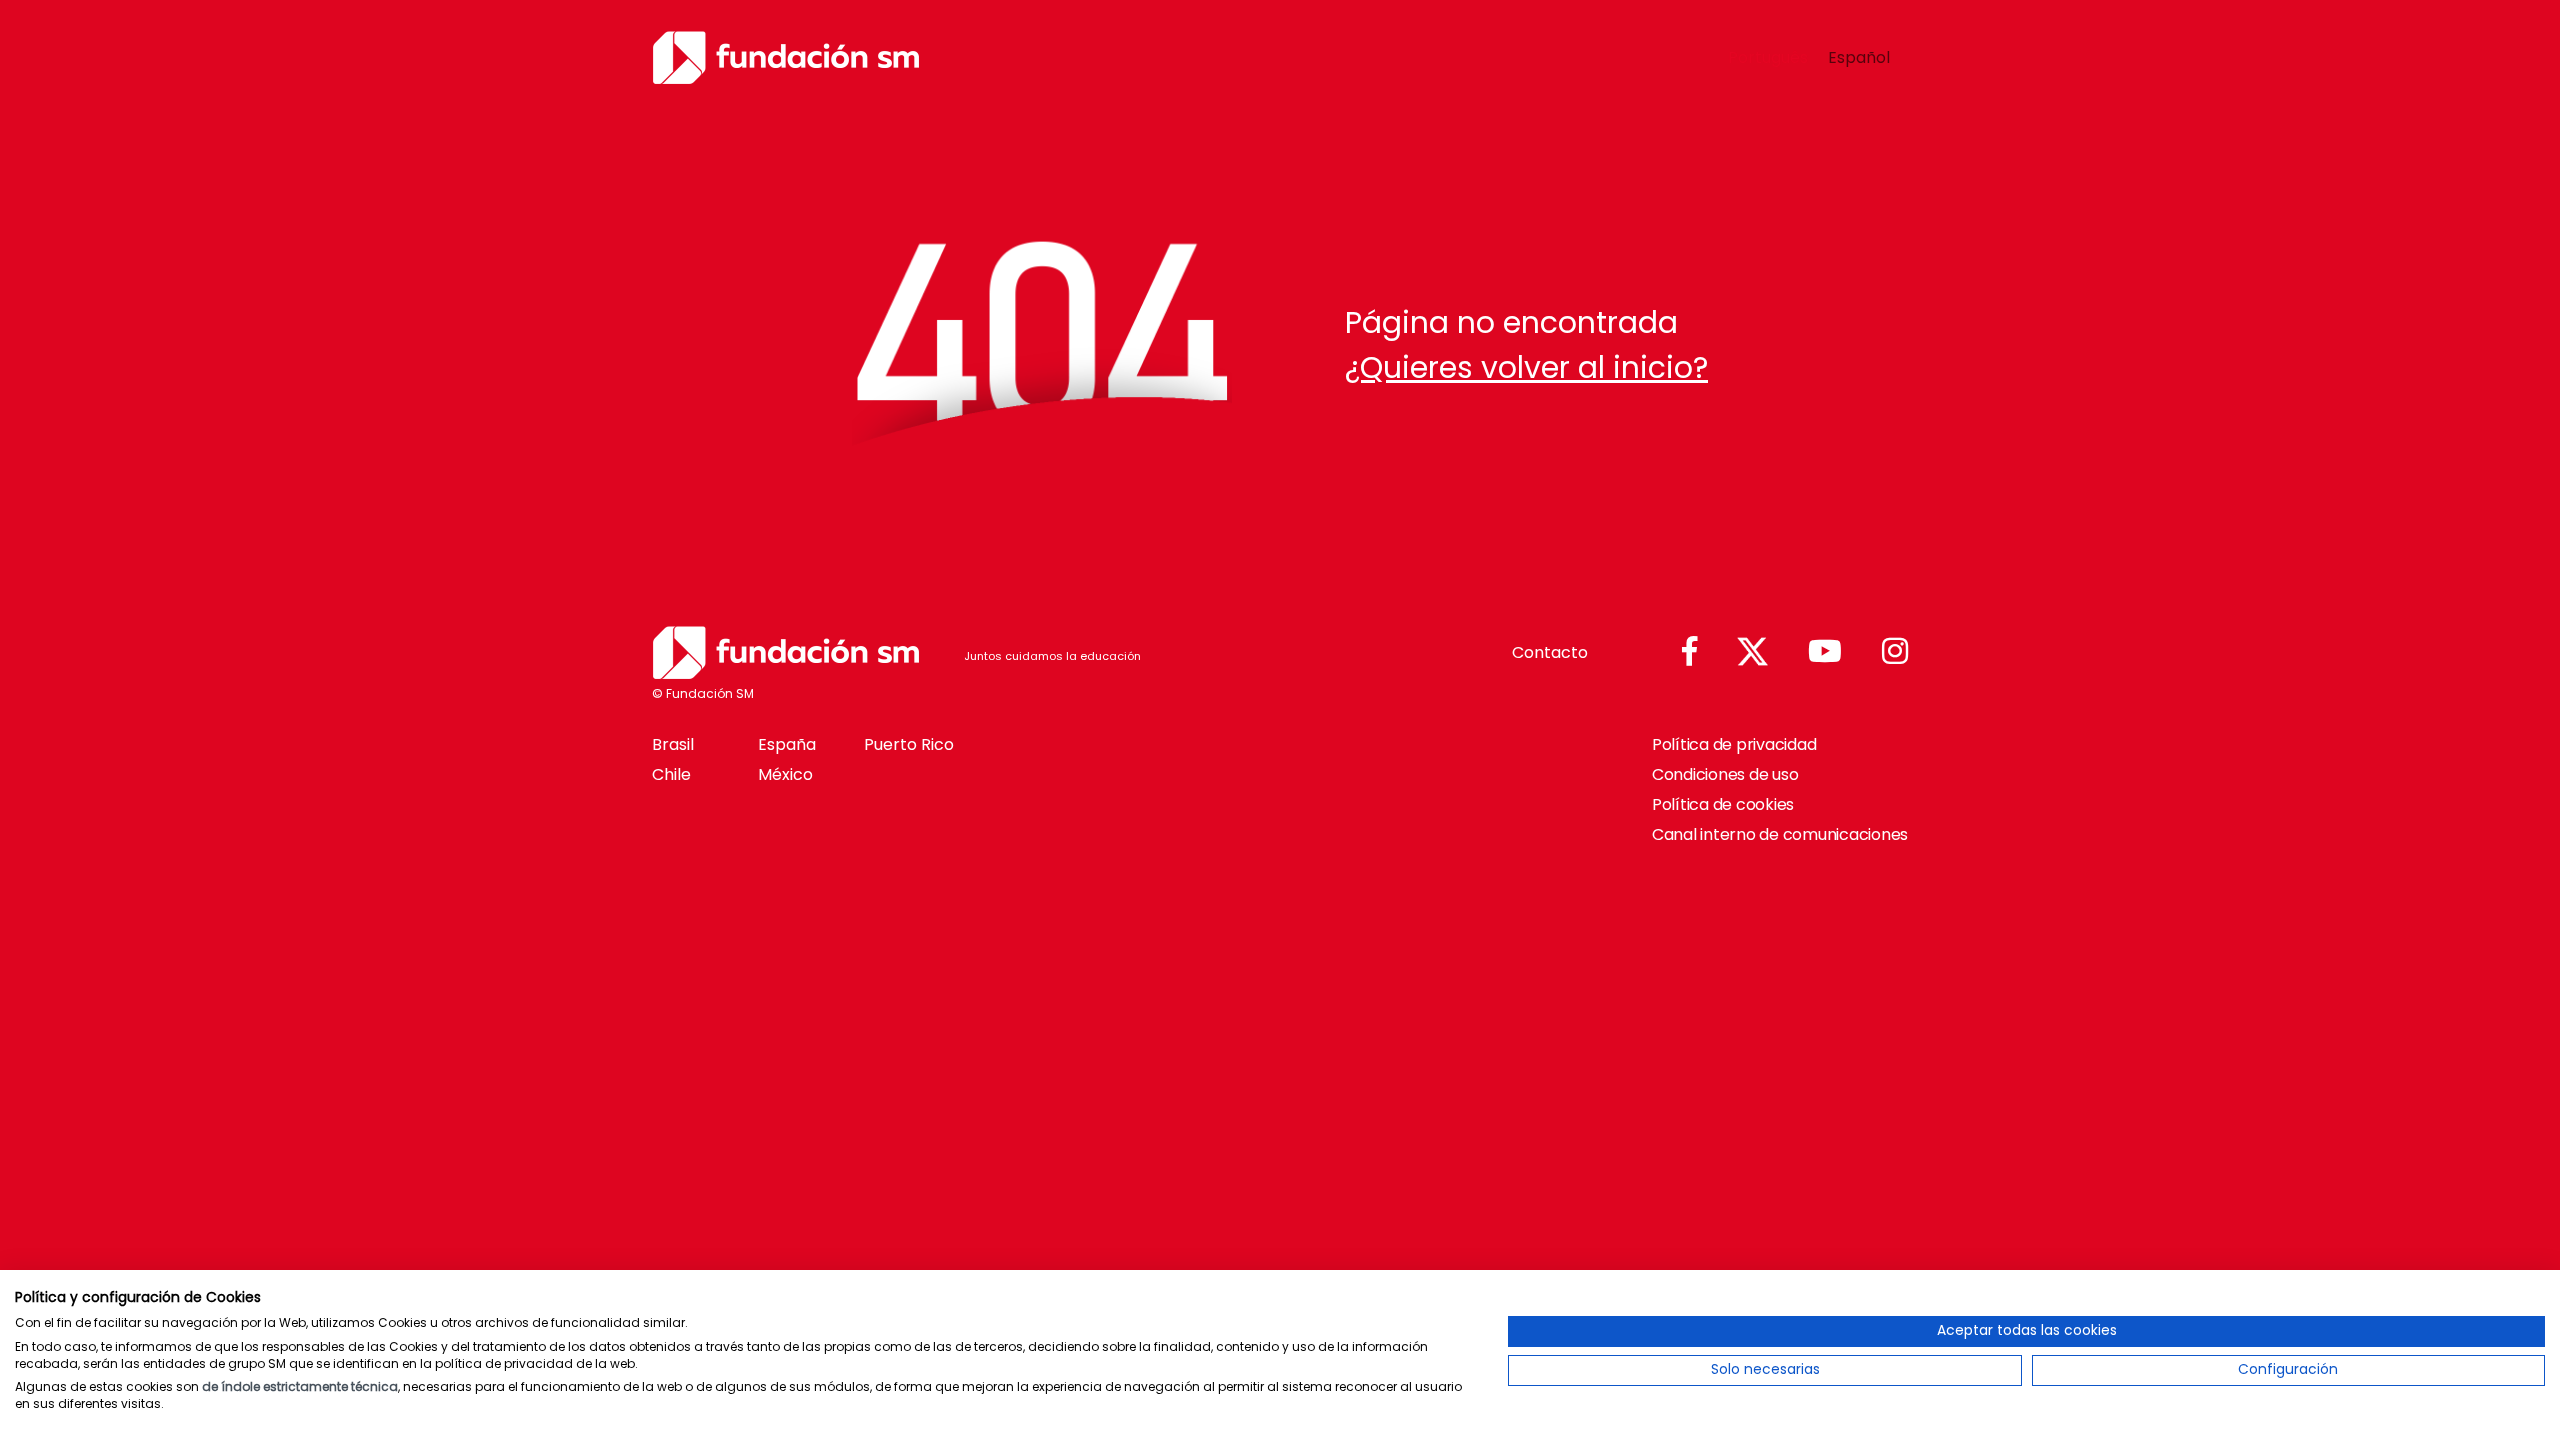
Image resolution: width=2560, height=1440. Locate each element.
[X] (1752, 653)
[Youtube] (1825, 652)
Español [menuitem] (1859, 56)
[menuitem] (1768, 58)
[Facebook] (1689, 652)
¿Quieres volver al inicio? (1526, 367)
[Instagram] (1895, 652)
